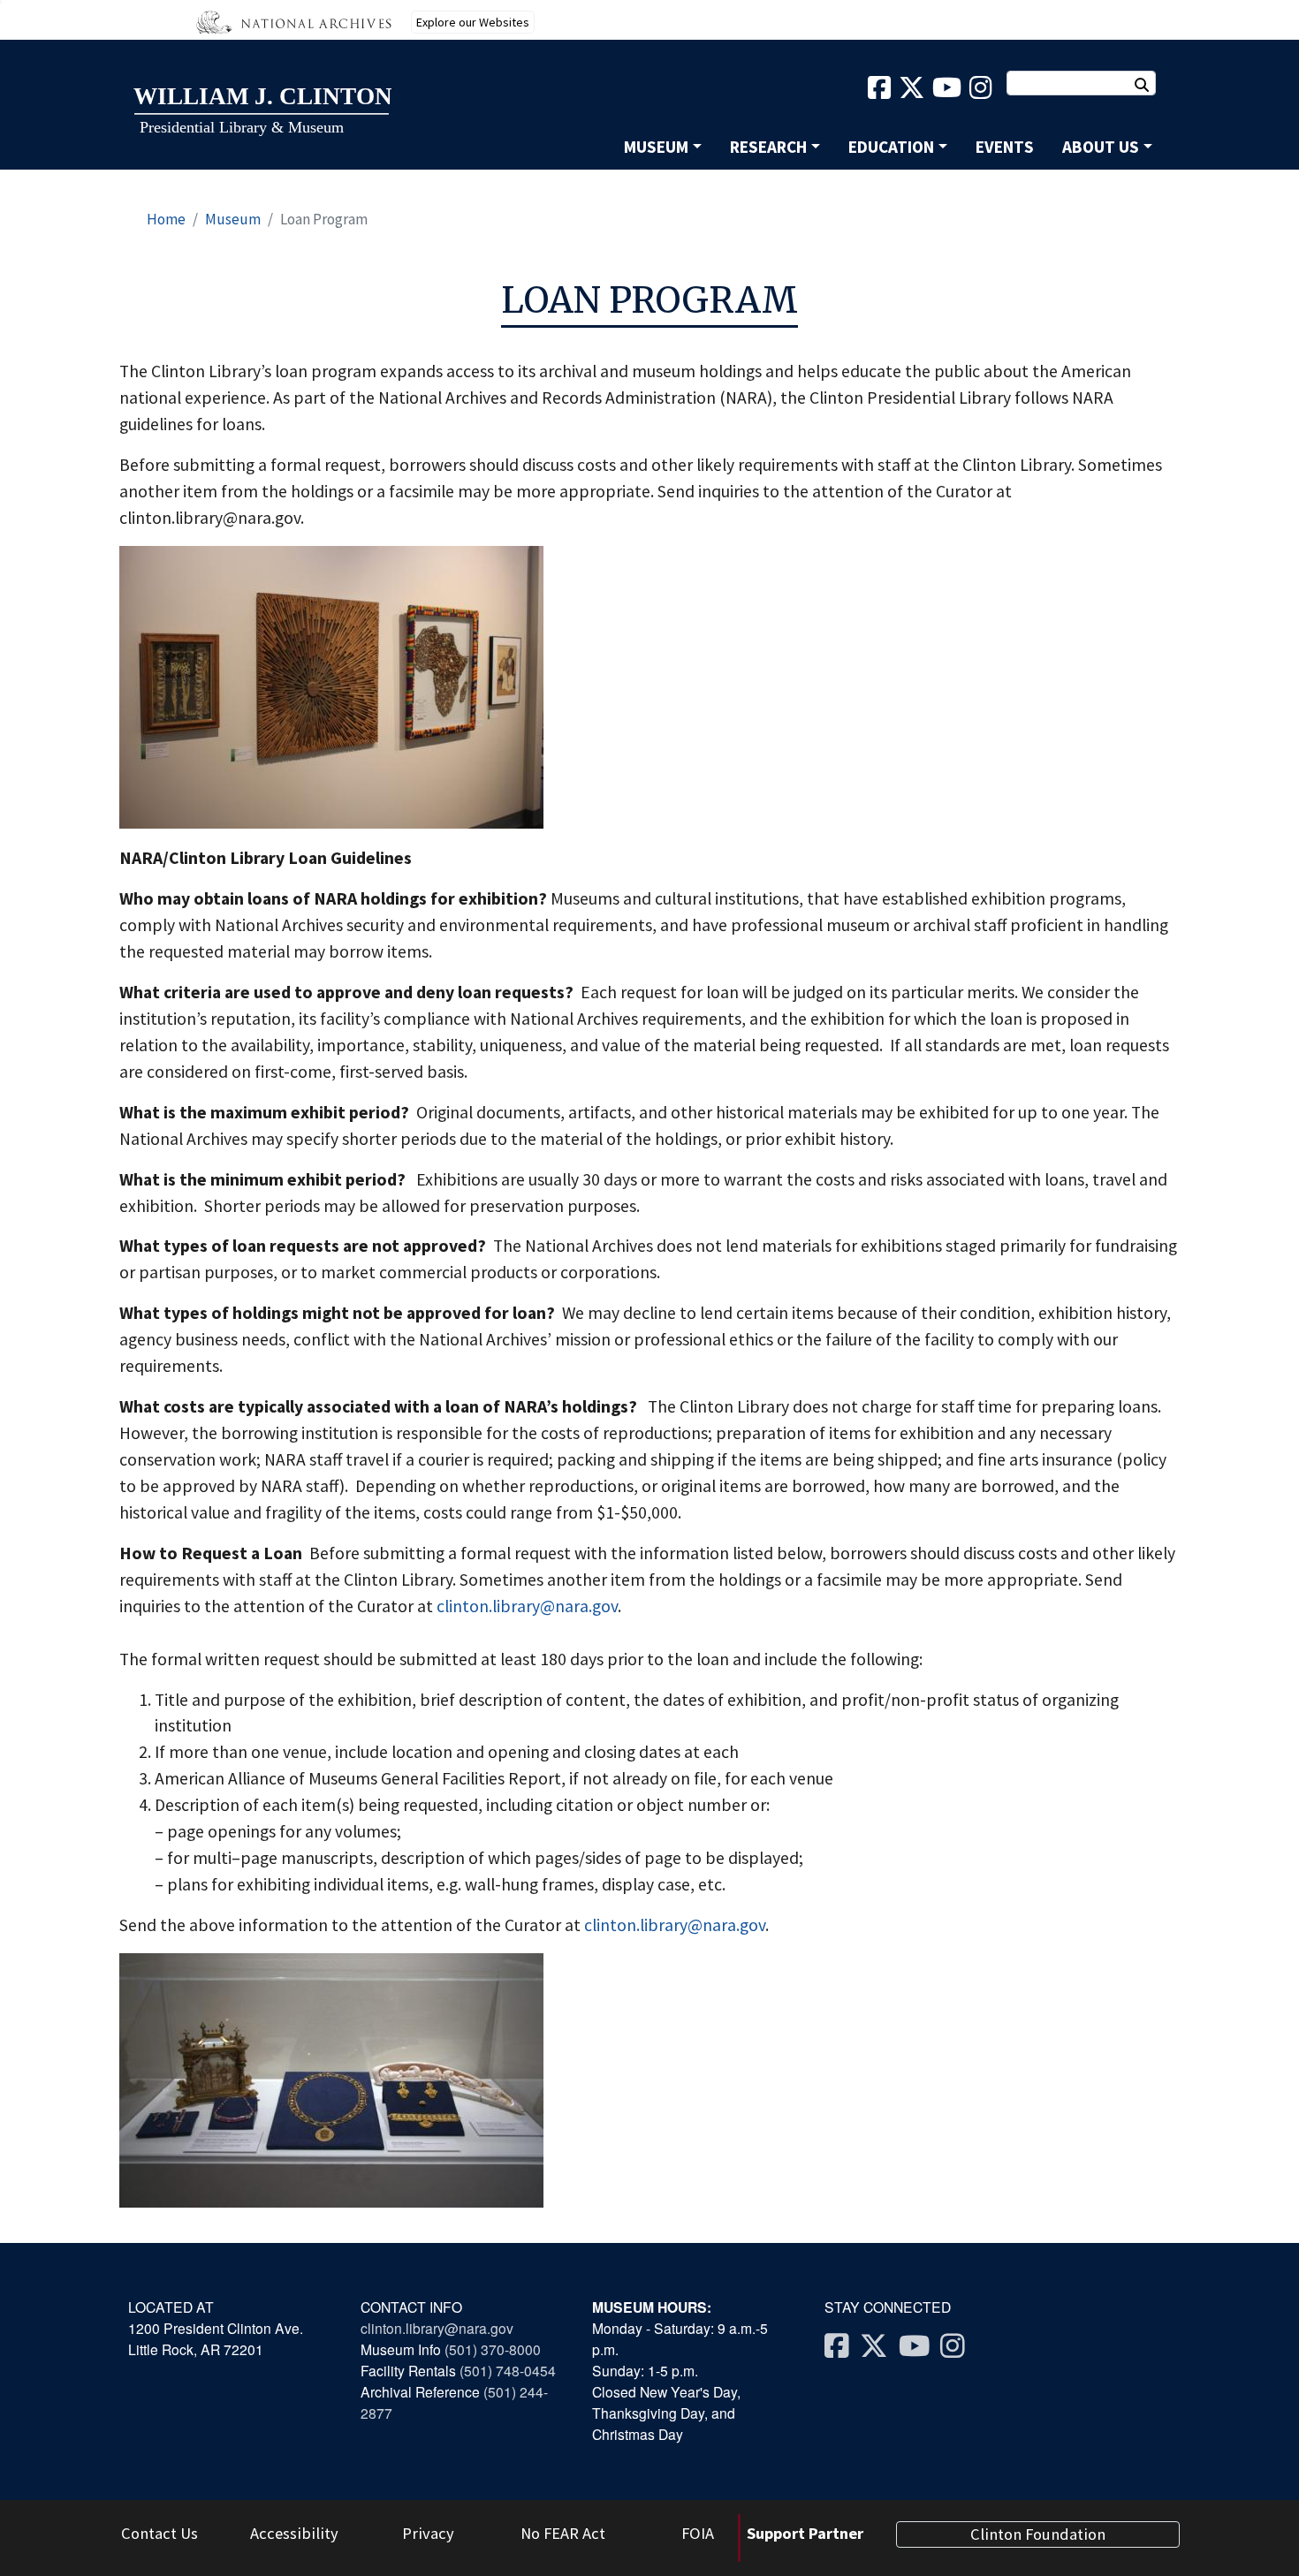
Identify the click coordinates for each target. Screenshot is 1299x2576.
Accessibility (294, 2533)
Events (1005, 147)
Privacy (428, 2533)
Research (768, 147)
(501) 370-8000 (494, 2349)
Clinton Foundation (1038, 2534)
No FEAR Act (563, 2533)
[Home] (262, 112)
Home (166, 219)
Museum (656, 147)
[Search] (1151, 85)
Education (891, 147)
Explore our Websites (473, 22)
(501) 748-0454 (508, 2370)
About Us (1101, 147)
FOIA (698, 2533)
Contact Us (160, 2533)
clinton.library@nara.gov (527, 1606)
